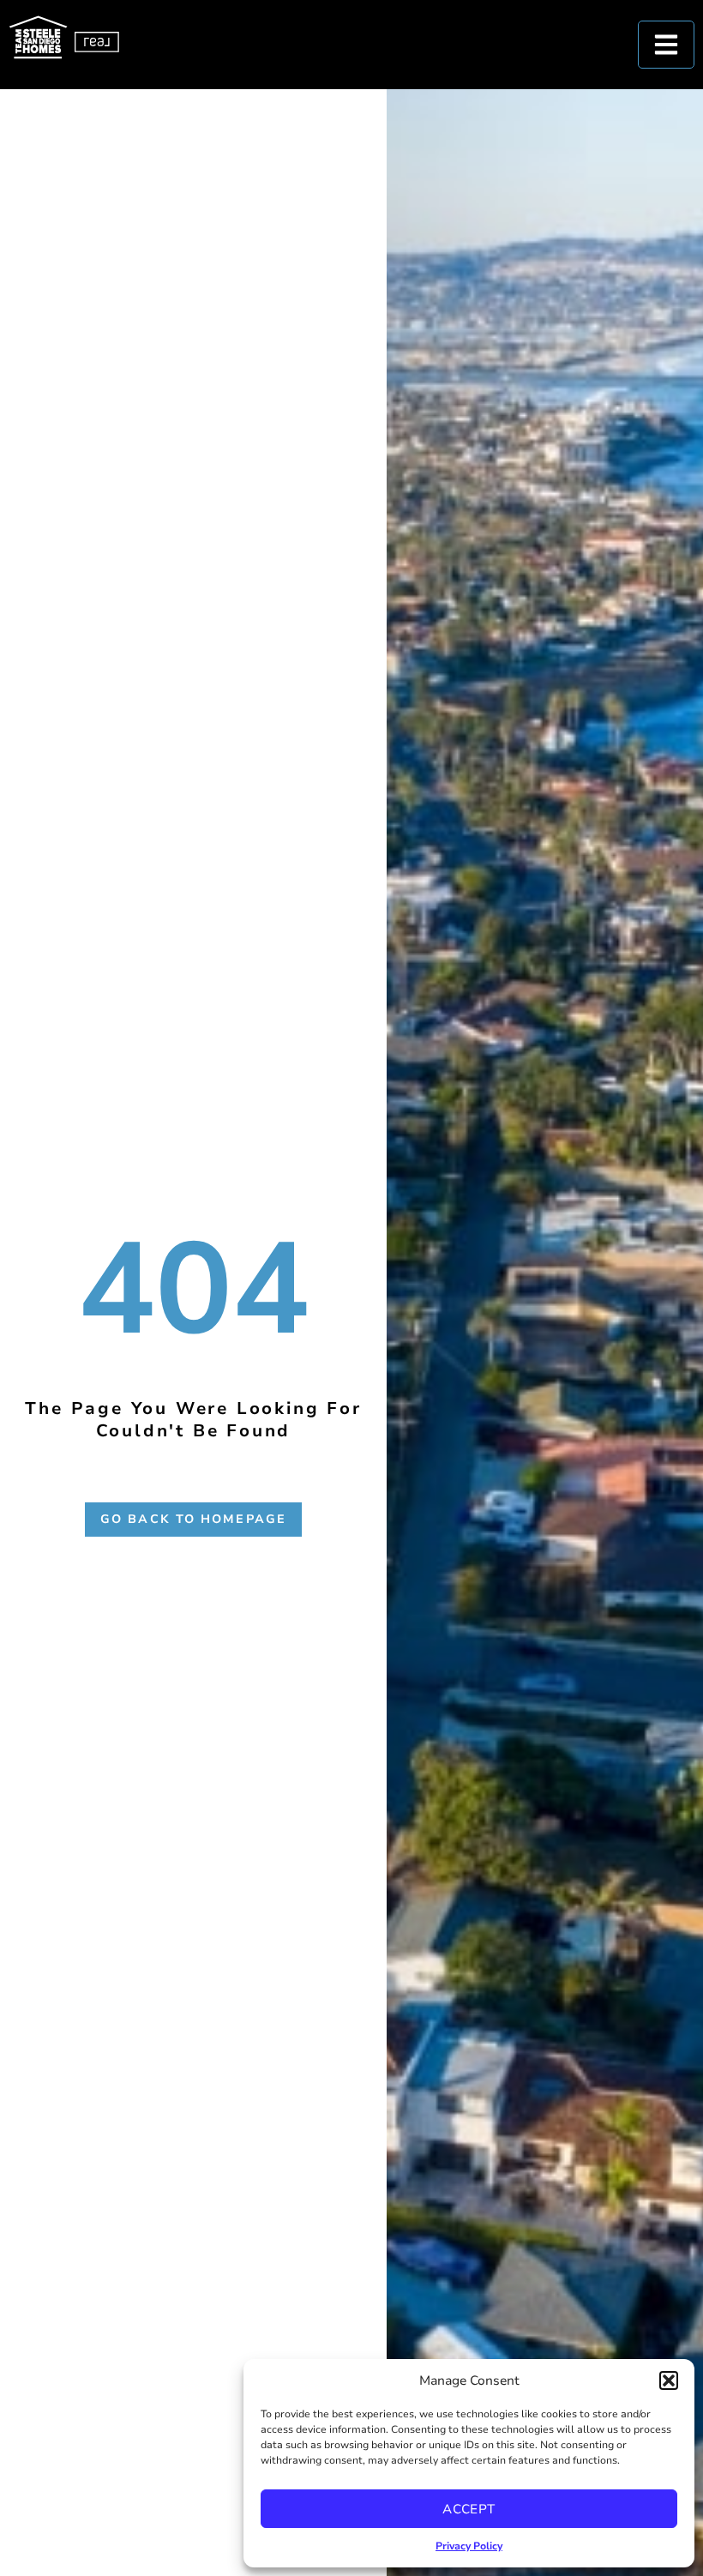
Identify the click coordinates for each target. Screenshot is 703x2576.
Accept (469, 2509)
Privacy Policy (469, 2546)
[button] (669, 2380)
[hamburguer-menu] (666, 45)
